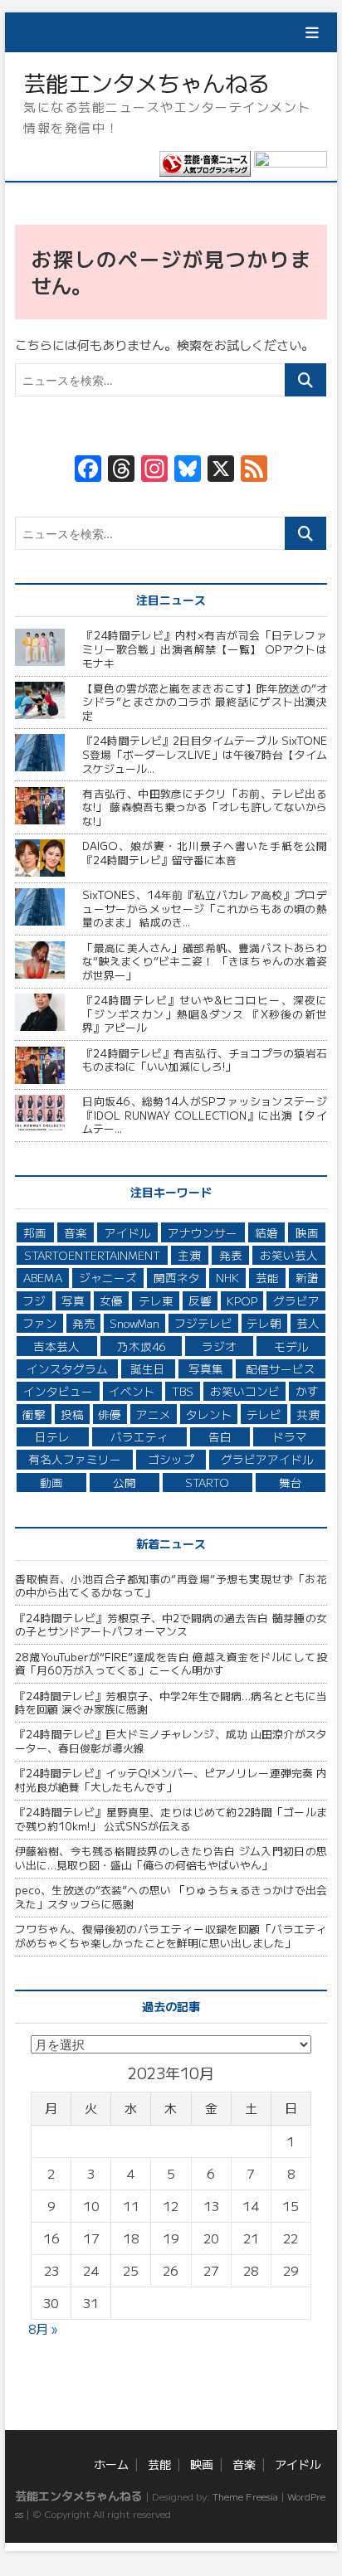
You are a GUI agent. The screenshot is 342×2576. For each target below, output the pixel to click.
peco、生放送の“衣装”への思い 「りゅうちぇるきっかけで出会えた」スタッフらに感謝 (171, 1897)
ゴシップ (171, 1459)
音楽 (226, 175)
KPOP (242, 1300)
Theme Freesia (245, 2496)
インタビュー (58, 1391)
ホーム (231, 71)
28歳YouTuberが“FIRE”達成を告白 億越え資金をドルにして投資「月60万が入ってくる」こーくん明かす (171, 1664)
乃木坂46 (141, 1346)
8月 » (43, 2328)
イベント (132, 1391)
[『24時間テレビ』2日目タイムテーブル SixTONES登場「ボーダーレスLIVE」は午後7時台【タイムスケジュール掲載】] (42, 753)
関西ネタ (177, 1277)
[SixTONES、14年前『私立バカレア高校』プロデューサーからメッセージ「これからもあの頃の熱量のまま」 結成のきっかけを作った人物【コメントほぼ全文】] (42, 907)
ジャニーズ (108, 1277)
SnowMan (134, 1323)
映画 (226, 141)
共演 (308, 1414)
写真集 (206, 1368)
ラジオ (219, 1346)
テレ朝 (264, 1323)
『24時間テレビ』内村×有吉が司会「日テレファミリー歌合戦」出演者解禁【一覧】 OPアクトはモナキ (205, 649)
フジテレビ (203, 1323)
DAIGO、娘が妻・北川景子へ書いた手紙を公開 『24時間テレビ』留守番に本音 (205, 853)
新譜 (307, 1277)
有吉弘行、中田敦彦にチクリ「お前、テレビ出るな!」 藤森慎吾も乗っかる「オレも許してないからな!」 (205, 807)
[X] (221, 469)
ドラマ (290, 1436)
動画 (51, 1482)
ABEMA (43, 1277)
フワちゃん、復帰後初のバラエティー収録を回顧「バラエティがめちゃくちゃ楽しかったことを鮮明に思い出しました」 (171, 1936)
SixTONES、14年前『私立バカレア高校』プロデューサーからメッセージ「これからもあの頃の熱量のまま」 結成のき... (205, 908)
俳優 (110, 1414)
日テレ (52, 1436)
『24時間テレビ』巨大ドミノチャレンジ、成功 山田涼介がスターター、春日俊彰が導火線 (171, 1741)
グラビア (296, 1300)
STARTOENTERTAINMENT (92, 1255)
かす (307, 1391)
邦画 (35, 1232)
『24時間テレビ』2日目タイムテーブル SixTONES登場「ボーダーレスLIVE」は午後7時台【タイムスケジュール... (205, 754)
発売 (84, 1323)
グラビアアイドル (267, 1459)
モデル (291, 1346)
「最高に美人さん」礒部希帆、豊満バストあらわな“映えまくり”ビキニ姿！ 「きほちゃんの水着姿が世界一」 (205, 961)
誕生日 (148, 1368)
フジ (34, 1300)
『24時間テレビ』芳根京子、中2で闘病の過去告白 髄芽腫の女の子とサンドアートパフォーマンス (171, 1625)
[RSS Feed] (254, 469)
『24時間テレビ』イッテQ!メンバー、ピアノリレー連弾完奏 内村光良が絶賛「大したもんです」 (171, 1780)
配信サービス (281, 1368)
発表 (231, 1255)
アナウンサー (203, 1232)
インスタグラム (67, 1368)
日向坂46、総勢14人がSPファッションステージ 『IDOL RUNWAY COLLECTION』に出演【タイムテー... (205, 1115)
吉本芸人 (56, 1346)
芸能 (226, 106)
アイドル (237, 210)
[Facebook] (88, 469)
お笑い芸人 (289, 1255)
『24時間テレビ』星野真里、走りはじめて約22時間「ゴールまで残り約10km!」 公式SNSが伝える (171, 1819)
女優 (111, 1300)
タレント (209, 1414)
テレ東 (156, 1300)
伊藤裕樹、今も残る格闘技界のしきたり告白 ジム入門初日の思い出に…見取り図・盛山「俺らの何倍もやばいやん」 (171, 1858)
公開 (125, 1482)
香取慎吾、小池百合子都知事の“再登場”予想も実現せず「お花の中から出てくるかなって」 (171, 1586)
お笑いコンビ (245, 1391)
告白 (220, 1436)
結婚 (266, 1232)
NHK (227, 1277)
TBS (183, 1391)
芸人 (308, 1323)
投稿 (72, 1414)
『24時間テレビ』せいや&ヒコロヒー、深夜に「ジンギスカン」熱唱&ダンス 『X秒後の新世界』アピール (205, 1013)
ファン (40, 1323)
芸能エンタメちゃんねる (147, 83)
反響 (200, 1300)
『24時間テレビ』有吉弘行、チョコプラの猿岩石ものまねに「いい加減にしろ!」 (205, 1060)
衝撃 (34, 1414)
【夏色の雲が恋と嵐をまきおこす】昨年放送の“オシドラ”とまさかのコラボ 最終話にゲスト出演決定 (205, 702)
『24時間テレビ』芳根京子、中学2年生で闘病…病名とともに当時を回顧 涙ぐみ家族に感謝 (171, 1703)
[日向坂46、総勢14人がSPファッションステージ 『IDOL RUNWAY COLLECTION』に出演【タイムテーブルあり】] (42, 1113)
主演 (189, 1255)
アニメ (154, 1414)
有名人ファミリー (75, 1459)
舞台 (291, 1482)
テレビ (264, 1414)
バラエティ (139, 1436)
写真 (73, 1300)
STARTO (207, 1482)
